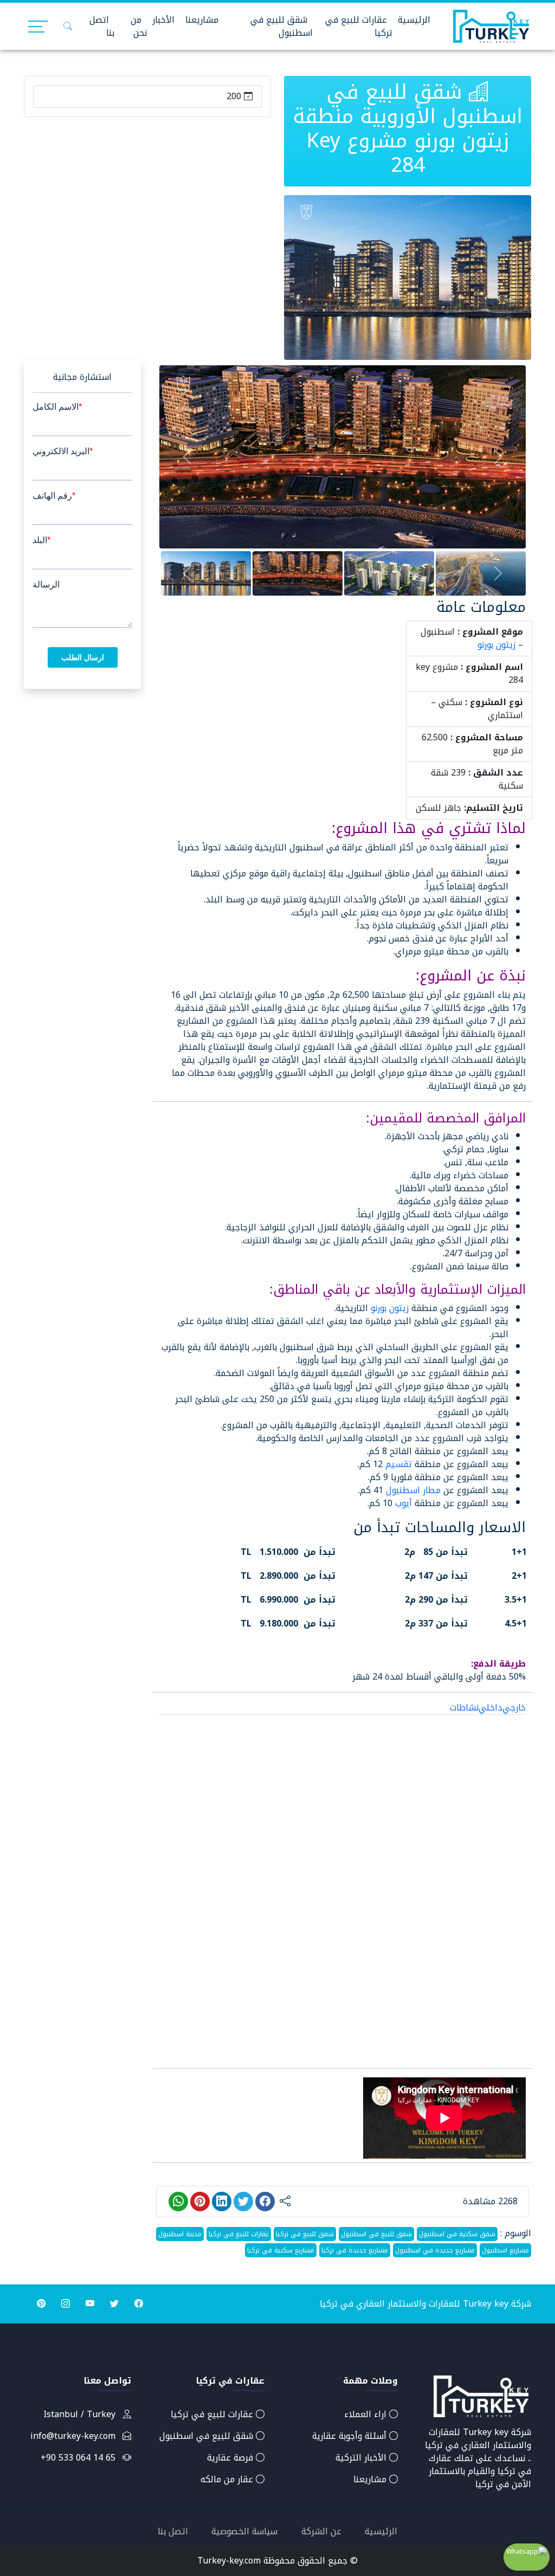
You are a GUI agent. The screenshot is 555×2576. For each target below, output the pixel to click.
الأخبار (163, 20)
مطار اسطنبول (413, 1490)
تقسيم (399, 1464)
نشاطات (464, 1707)
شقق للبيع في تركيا (305, 2234)
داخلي (491, 1707)
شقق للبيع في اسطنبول (282, 26)
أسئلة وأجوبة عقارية (351, 2436)
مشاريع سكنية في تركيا (281, 2250)
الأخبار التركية (362, 2458)
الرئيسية (414, 20)
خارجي (514, 1707)
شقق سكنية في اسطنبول (457, 2234)
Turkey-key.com (229, 2561)
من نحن (139, 26)
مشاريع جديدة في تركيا (355, 2250)
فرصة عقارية (231, 2458)
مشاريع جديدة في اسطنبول (435, 2250)
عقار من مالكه (228, 2479)
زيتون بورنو (496, 645)
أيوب (404, 1503)
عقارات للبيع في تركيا (359, 26)
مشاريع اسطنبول (505, 2250)
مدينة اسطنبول (180, 2234)
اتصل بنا (102, 26)
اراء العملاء (367, 2414)
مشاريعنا (202, 20)
